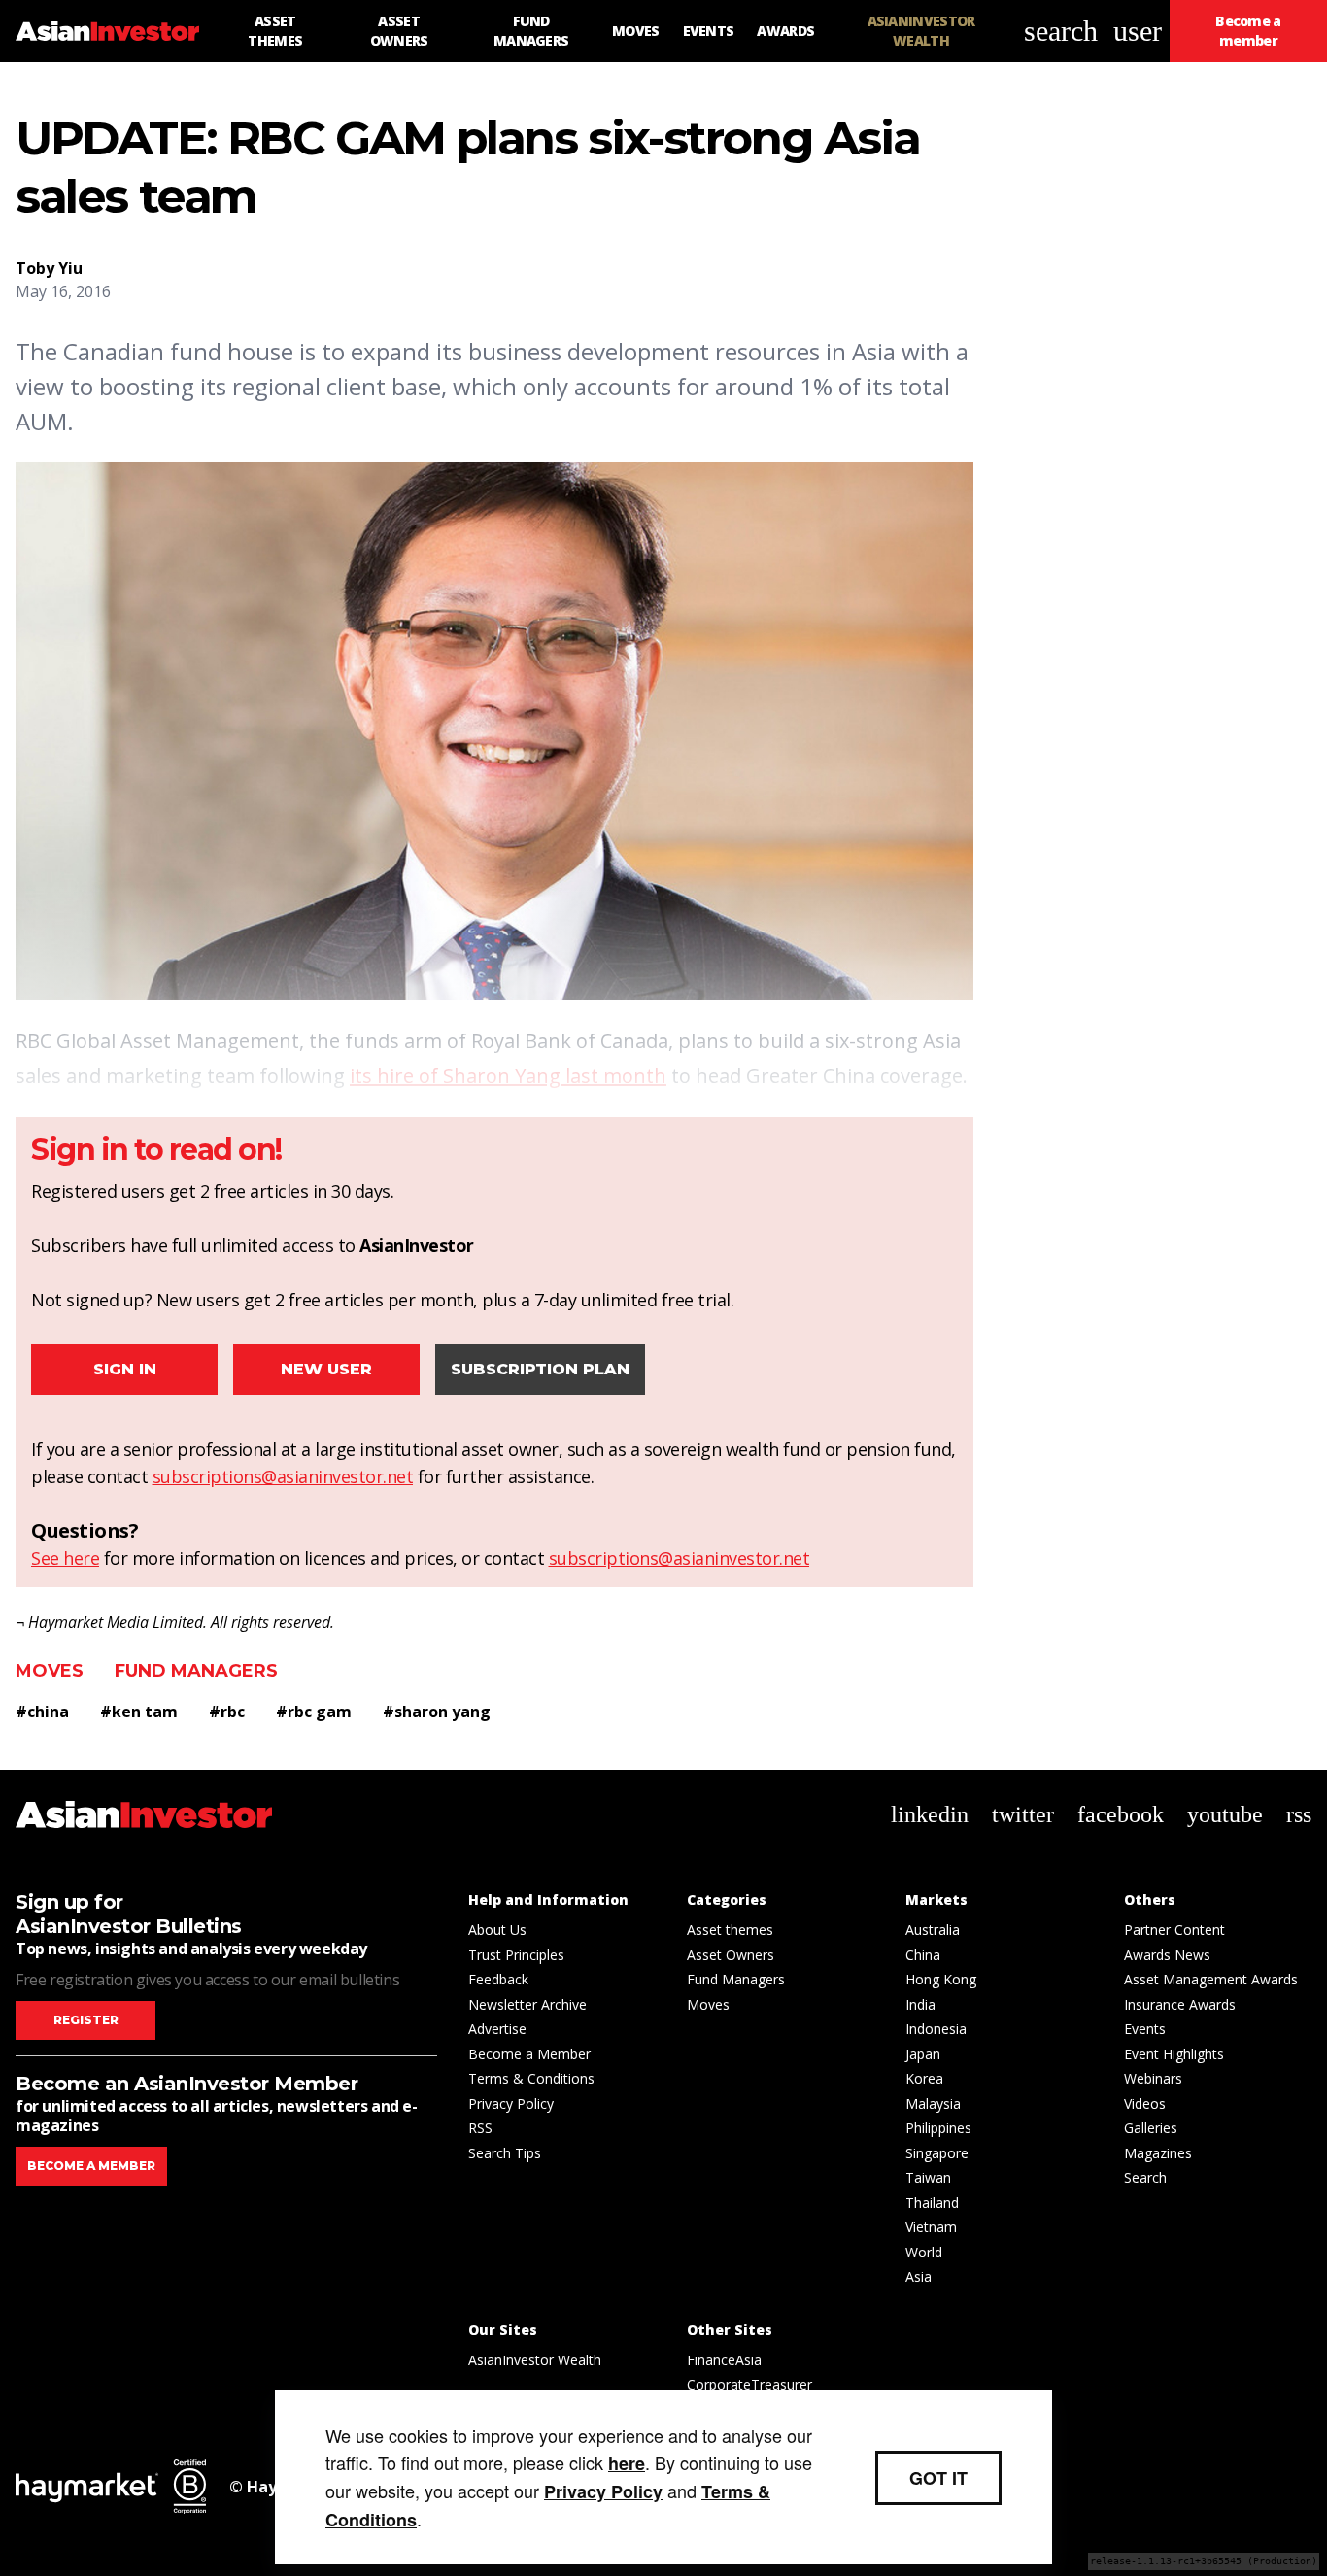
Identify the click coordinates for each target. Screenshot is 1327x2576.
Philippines (938, 2128)
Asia (919, 2276)
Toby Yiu (49, 268)
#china (42, 1712)
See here (65, 1558)
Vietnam (931, 2227)
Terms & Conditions (531, 2078)
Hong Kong (941, 1979)
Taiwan (928, 2177)
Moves (50, 1671)
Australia (933, 1930)
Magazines (1158, 2153)
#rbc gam (314, 1712)
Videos (1145, 2103)
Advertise (497, 2029)
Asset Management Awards (1211, 1979)
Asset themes (730, 1930)
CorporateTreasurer (749, 2384)
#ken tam (139, 1712)
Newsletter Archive (527, 2004)
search (1061, 31)
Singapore (937, 2153)
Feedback (498, 1979)
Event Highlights (1174, 2054)
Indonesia (936, 2029)
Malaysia (933, 2103)
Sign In (125, 1369)
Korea (924, 2078)
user (1138, 31)
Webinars (1153, 2078)
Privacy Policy (511, 2103)
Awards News (1167, 1955)
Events (1145, 2029)
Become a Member (529, 2054)
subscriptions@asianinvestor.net (283, 1476)
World (924, 2252)
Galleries (1151, 2128)
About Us (497, 1930)
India (920, 2004)
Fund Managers (196, 1671)
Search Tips (505, 2153)
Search (1145, 2177)
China (923, 1955)
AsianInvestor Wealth (535, 2360)
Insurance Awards (1180, 2004)
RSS (480, 2128)
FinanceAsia (724, 2360)
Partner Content (1174, 1930)
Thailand (932, 2203)
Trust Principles (516, 1955)
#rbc (227, 1712)
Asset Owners (731, 1955)
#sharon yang (437, 1712)
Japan (923, 2054)
